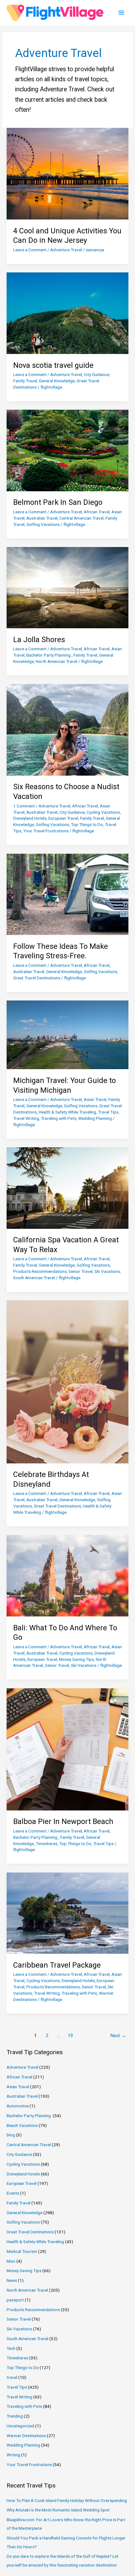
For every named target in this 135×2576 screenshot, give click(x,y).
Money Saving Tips (76, 1659)
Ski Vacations (107, 1271)
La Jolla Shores (39, 640)
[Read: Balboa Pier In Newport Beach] (67, 1749)
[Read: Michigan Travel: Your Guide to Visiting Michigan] (67, 1034)
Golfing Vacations (43, 524)
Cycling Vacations (103, 812)
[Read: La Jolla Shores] (67, 587)
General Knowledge (57, 381)
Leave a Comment (30, 250)
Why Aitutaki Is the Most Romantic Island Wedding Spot (58, 2510)
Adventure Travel (66, 250)
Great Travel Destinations (37, 978)
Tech (11, 2348)
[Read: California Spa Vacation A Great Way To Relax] (67, 1188)
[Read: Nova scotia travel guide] (67, 313)
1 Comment (24, 806)
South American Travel (34, 1278)
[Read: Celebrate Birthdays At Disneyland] (67, 1382)
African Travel (97, 512)
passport (15, 2300)
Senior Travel (81, 1271)
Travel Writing (26, 1118)
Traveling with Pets (59, 1118)
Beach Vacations (22, 2125)
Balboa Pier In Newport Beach (63, 1821)
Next (118, 2036)
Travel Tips (108, 1112)
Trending (15, 2416)
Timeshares (47, 1844)
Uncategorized (20, 2426)
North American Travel (57, 661)
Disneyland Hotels (30, 818)
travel (12, 2377)
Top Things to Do (87, 824)
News (12, 2280)
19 (70, 2036)
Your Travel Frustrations (46, 831)
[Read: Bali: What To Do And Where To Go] (67, 1575)
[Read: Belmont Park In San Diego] (67, 450)
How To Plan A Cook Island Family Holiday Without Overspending (67, 2500)
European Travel (63, 818)
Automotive (18, 2106)
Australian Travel (42, 518)
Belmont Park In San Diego (58, 502)
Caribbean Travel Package (57, 1965)
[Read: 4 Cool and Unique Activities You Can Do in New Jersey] (67, 173)
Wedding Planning (95, 1118)
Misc (11, 2261)
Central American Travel (81, 518)
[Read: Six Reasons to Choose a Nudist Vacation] (67, 729)
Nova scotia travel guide (53, 365)
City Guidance (97, 374)
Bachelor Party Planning (49, 655)
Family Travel (25, 381)
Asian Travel (95, 1099)
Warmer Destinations (26, 2436)
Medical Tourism (22, 2251)
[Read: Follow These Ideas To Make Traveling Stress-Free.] (67, 894)
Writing (13, 2455)
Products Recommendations (40, 1271)
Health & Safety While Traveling (67, 1112)
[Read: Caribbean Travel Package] (67, 1913)
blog (11, 2135)
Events (13, 2193)
